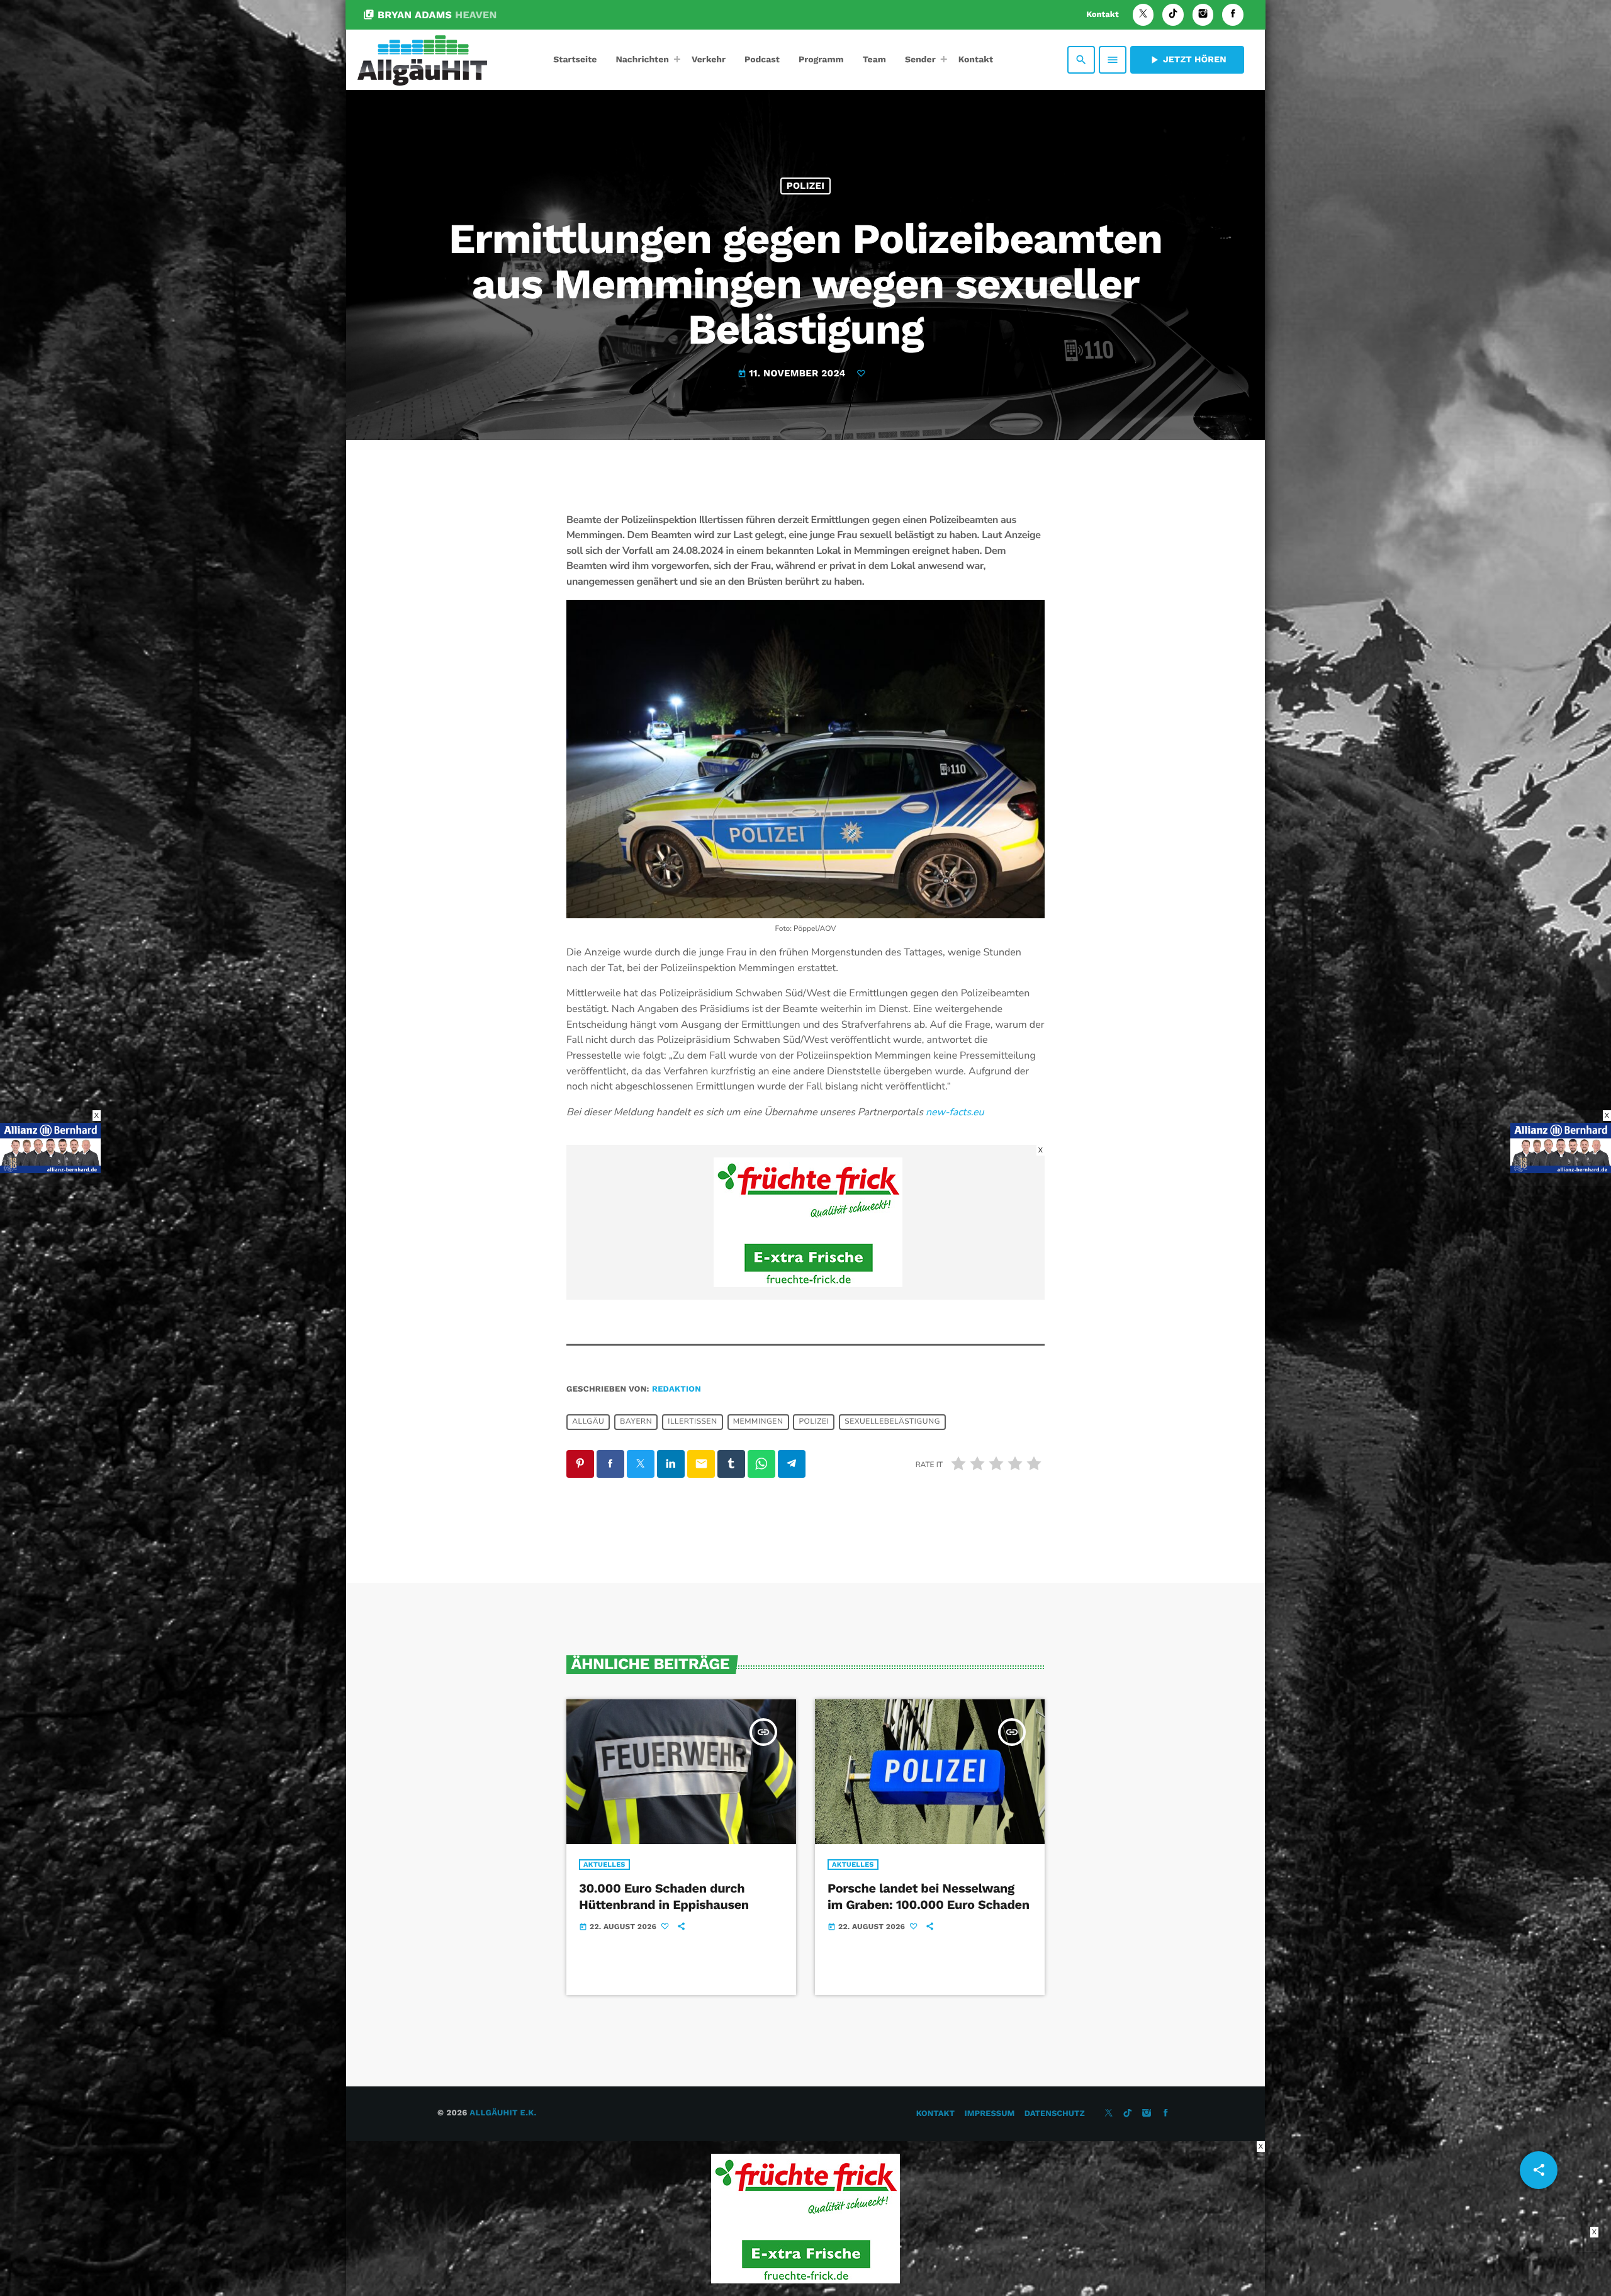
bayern (636, 1422)
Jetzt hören (1187, 60)
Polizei (806, 186)
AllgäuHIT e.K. (503, 2113)
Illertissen (692, 1422)
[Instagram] (1203, 15)
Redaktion (676, 1389)
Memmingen (758, 1422)
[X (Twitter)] (1143, 15)
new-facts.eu (955, 1112)
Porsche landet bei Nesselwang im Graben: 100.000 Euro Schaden (929, 1896)
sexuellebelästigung (892, 1422)
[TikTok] (1173, 15)
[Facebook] (1233, 15)
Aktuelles (604, 1865)
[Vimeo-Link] (422, 60)
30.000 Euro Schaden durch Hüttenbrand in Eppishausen (664, 1896)
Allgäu (588, 1422)
